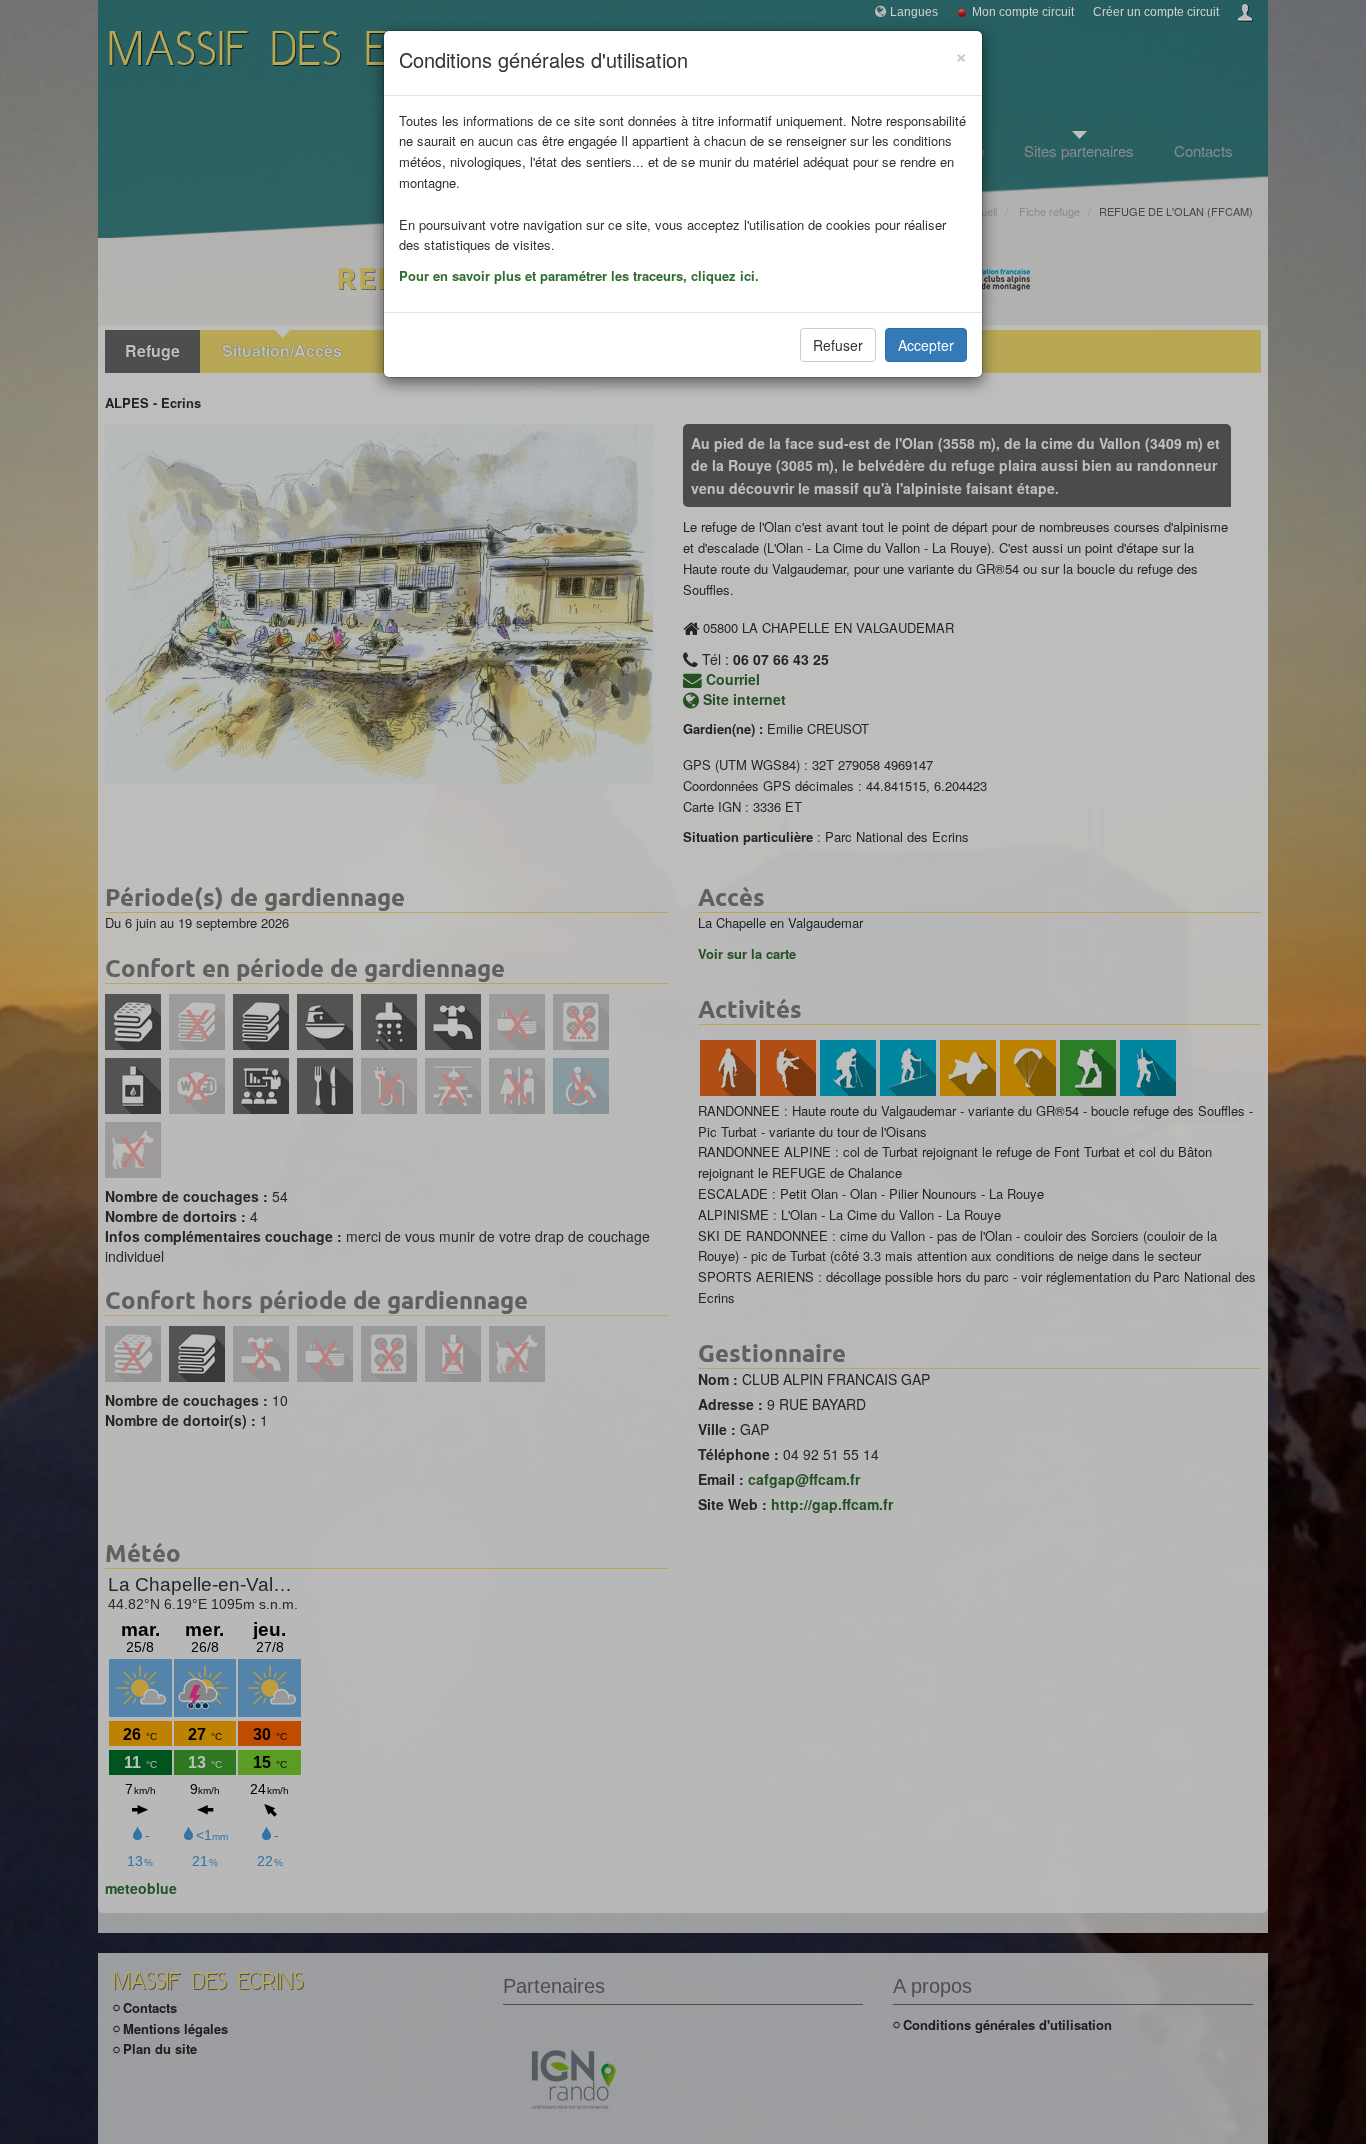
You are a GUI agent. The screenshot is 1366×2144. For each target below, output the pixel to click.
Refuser (838, 345)
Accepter (926, 345)
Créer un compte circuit (1156, 12)
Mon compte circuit (1023, 12)
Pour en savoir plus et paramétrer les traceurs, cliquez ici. (579, 275)
